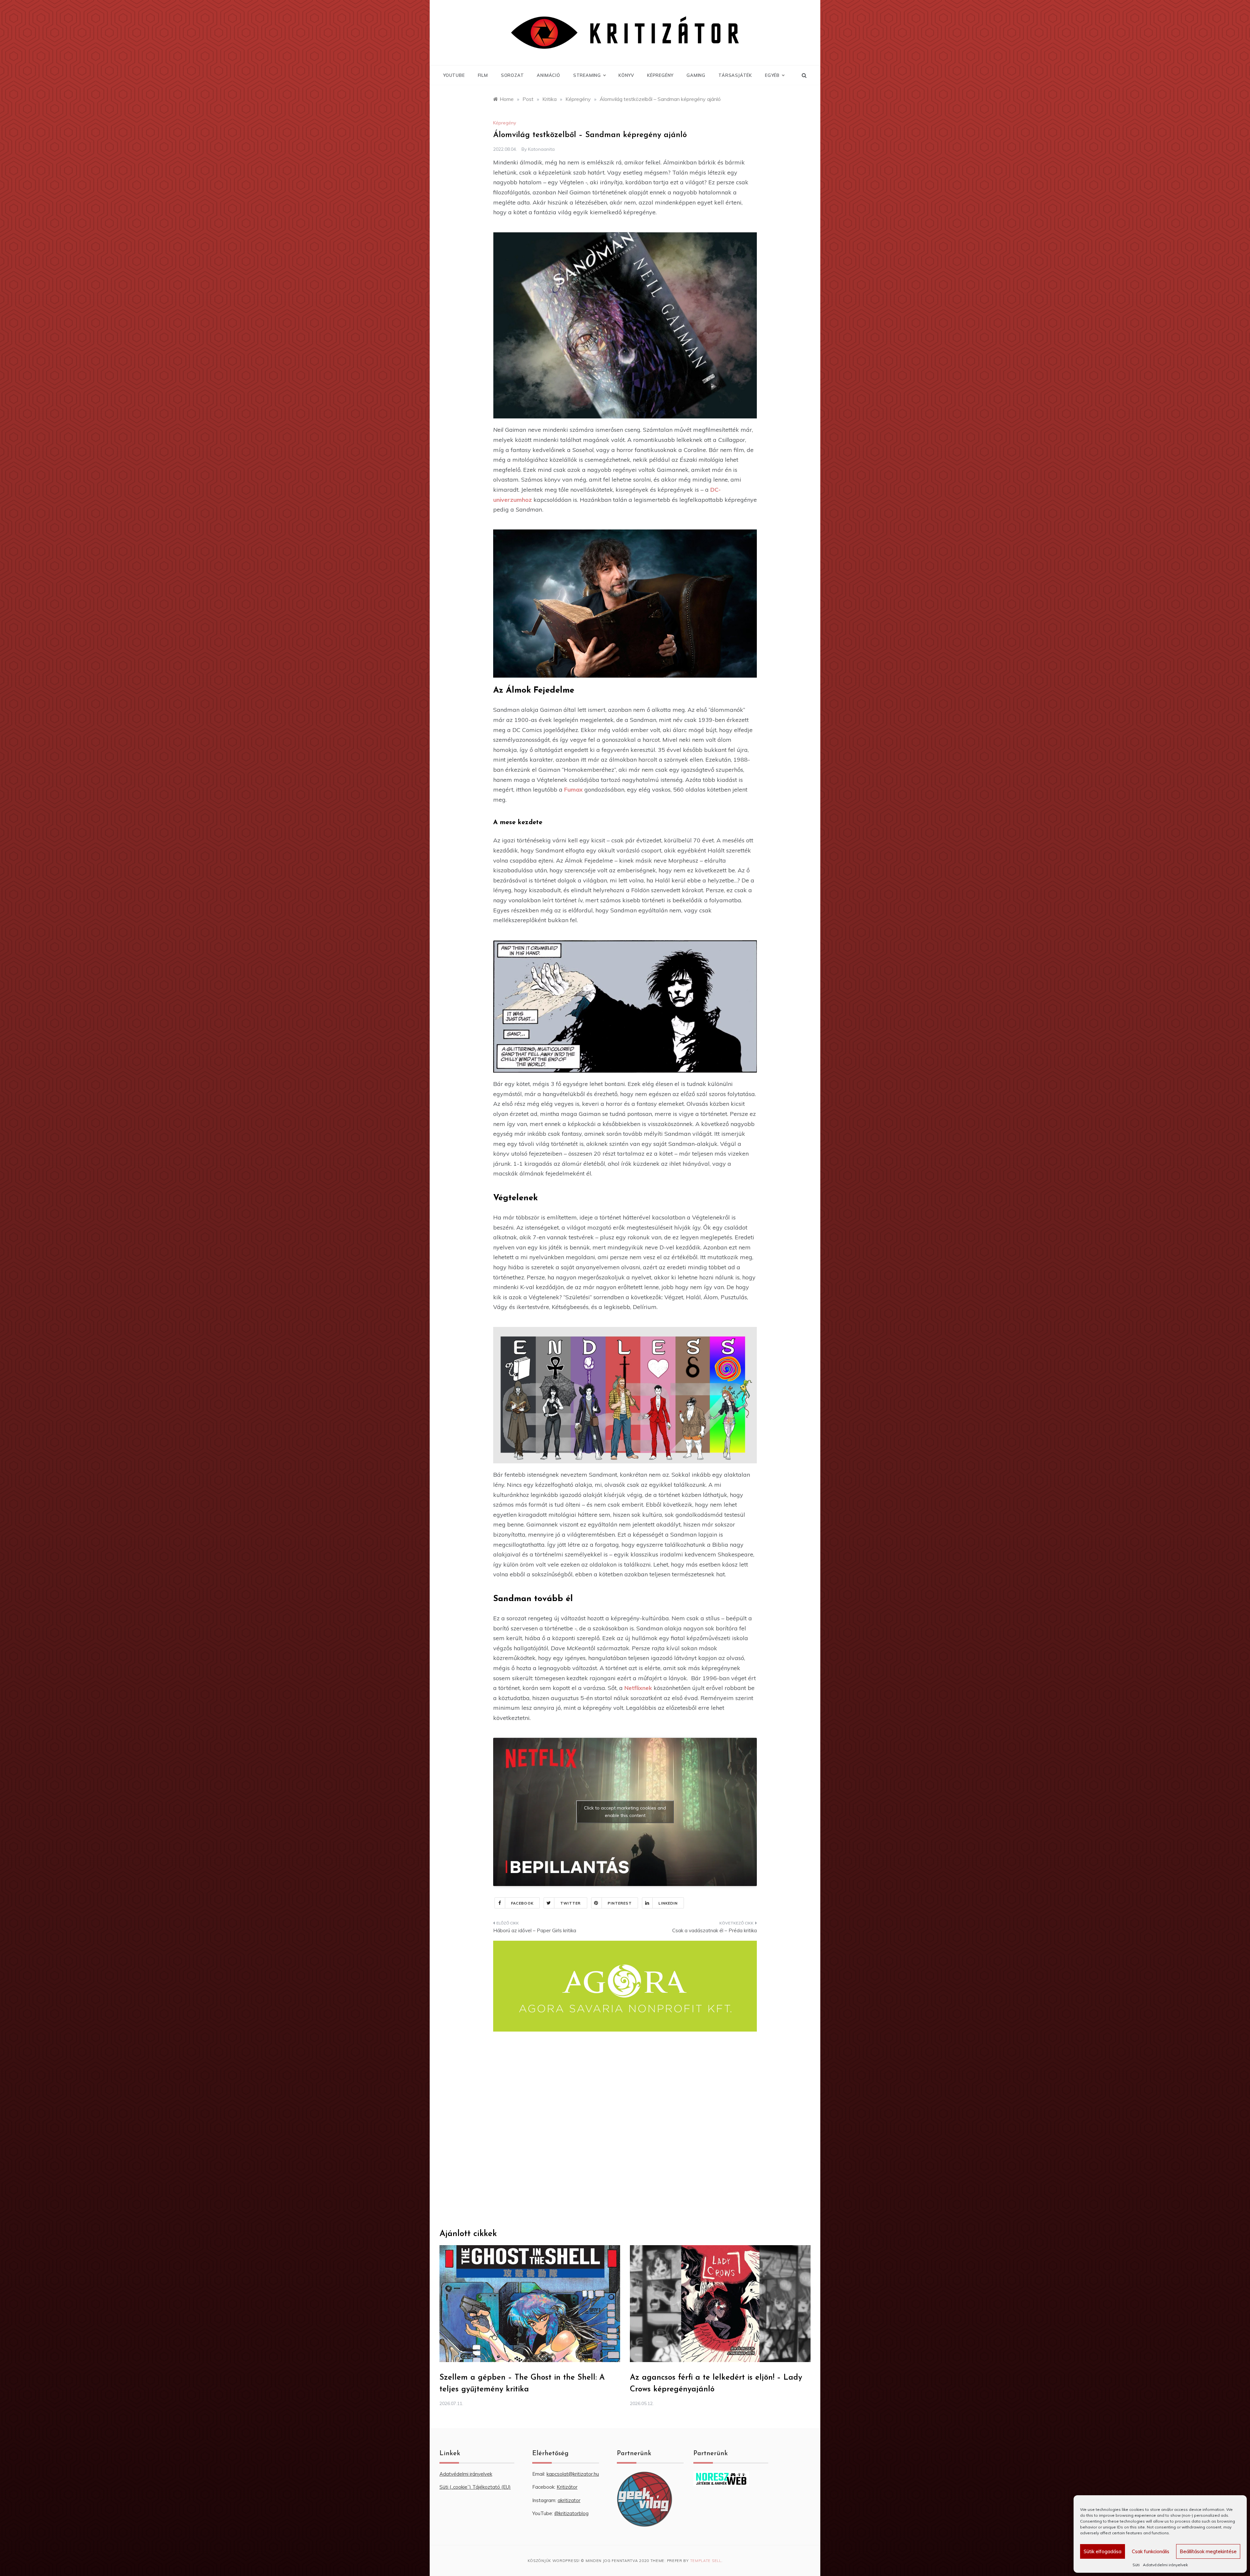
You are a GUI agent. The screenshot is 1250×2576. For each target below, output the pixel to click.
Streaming (587, 75)
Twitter (571, 1903)
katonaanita (541, 149)
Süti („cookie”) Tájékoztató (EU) (475, 2487)
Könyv (626, 75)
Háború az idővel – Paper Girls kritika (535, 1930)
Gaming (696, 75)
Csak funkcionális (1151, 2551)
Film (483, 75)
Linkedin (668, 1903)
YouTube (454, 75)
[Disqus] (625, 2130)
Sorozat (513, 75)
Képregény (660, 75)
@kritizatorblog (571, 2513)
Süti (1136, 2565)
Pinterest (620, 1903)
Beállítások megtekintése (1208, 2551)
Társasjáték (735, 75)
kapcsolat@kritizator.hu (573, 2474)
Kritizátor (567, 2487)
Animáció (548, 75)
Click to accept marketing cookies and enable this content (625, 1812)
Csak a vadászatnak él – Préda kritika (715, 1930)
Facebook (522, 1903)
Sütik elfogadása (1103, 2551)
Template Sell (706, 2561)
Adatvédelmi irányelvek (1165, 2565)
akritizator (569, 2500)
